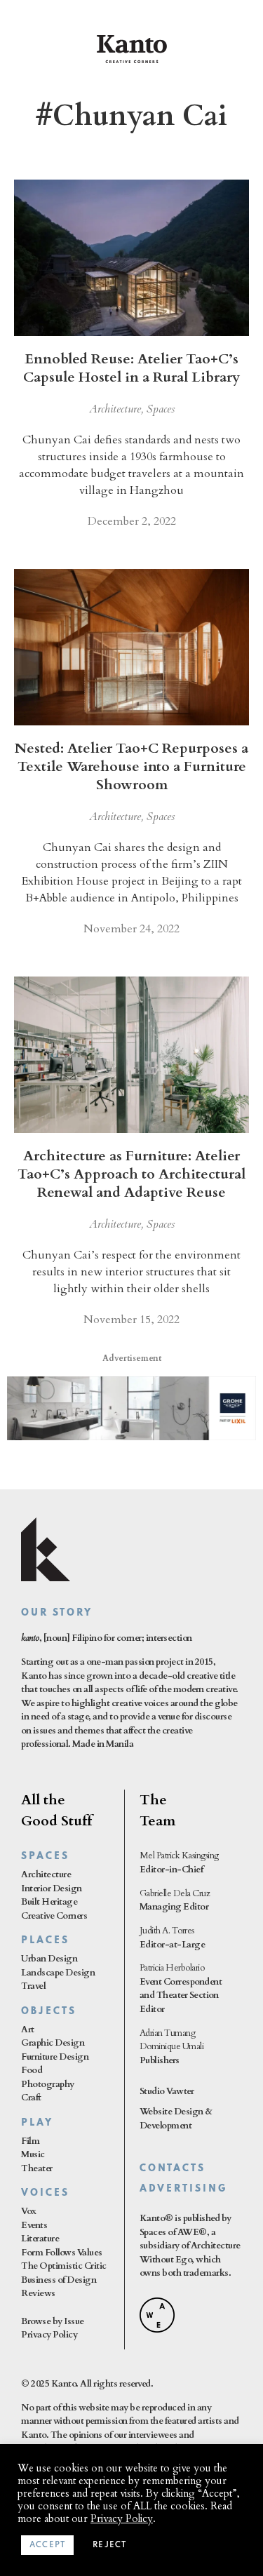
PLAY (37, 2123)
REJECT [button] (109, 2545)
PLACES (45, 1941)
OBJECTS (49, 2012)
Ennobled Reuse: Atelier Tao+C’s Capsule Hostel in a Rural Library (131, 368)
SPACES (45, 1857)
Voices (45, 2193)
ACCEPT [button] (47, 2545)
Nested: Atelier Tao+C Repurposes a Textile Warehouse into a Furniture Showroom (131, 766)
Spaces (161, 409)
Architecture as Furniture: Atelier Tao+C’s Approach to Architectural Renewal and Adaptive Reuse (131, 1174)
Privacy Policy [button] (122, 2518)
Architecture (115, 409)
